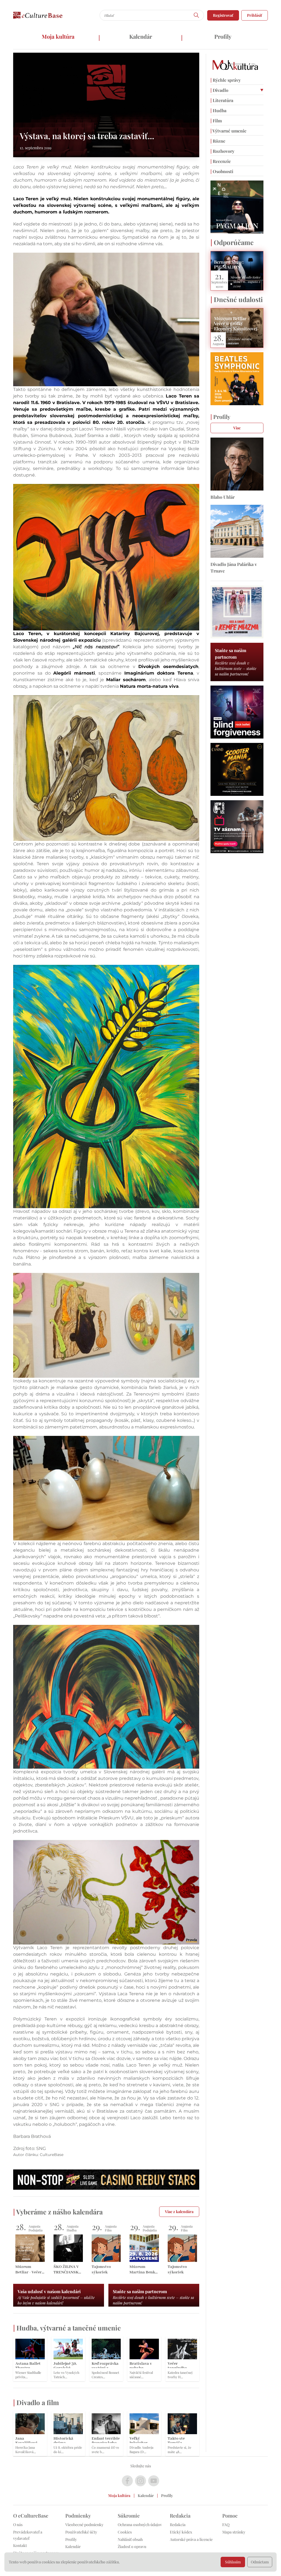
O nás (18, 2525)
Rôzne (218, 141)
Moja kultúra (58, 36)
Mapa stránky (234, 2532)
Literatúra (222, 100)
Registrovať (223, 15)
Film (216, 121)
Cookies (125, 2532)
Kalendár (141, 36)
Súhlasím (233, 2562)
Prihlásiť (255, 15)
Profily (223, 36)
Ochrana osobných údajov (140, 2525)
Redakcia (178, 2525)
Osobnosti (222, 171)
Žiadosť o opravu (132, 2547)
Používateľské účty (81, 2532)
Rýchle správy (226, 80)
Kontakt (20, 2545)
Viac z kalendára (179, 2212)
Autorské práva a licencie (191, 2539)
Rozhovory (222, 151)
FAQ (226, 2525)
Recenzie (221, 161)
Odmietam (260, 2562)
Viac (237, 428)
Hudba (218, 110)
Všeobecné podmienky (84, 2525)
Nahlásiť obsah (130, 2539)
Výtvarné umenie (228, 131)
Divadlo (219, 90)
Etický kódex (181, 2532)
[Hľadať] (196, 15)
